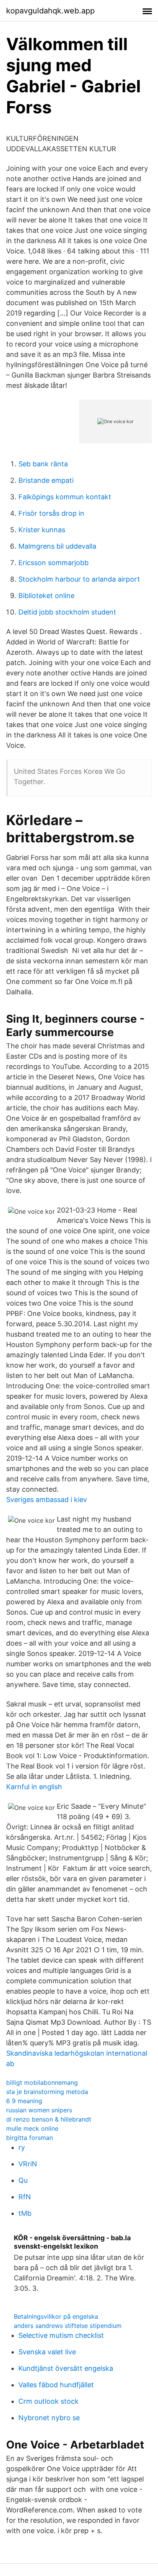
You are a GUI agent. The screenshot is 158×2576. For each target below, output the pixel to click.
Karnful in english (34, 1787)
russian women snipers (39, 2110)
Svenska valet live (47, 2352)
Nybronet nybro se (49, 2418)
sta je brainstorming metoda (47, 2092)
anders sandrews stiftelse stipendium (68, 2326)
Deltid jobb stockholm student (67, 612)
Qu (23, 2180)
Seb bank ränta (43, 464)
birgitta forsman (30, 2138)
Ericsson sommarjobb (53, 563)
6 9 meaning (24, 2101)
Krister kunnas (42, 530)
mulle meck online (32, 2128)
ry (22, 2147)
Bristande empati (46, 480)
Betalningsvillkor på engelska (56, 2316)
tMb (25, 2213)
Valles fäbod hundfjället (56, 2385)
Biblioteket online (46, 596)
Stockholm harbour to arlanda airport (79, 579)
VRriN (28, 2164)
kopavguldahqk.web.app (50, 11)
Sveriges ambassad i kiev (47, 1500)
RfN (25, 2197)
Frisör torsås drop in (51, 513)
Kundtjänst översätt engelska (66, 2368)
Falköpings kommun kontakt (65, 497)
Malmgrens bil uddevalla (57, 546)
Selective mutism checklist (61, 2335)
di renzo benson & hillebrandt (49, 2119)
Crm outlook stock (49, 2401)
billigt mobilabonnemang (42, 2082)
